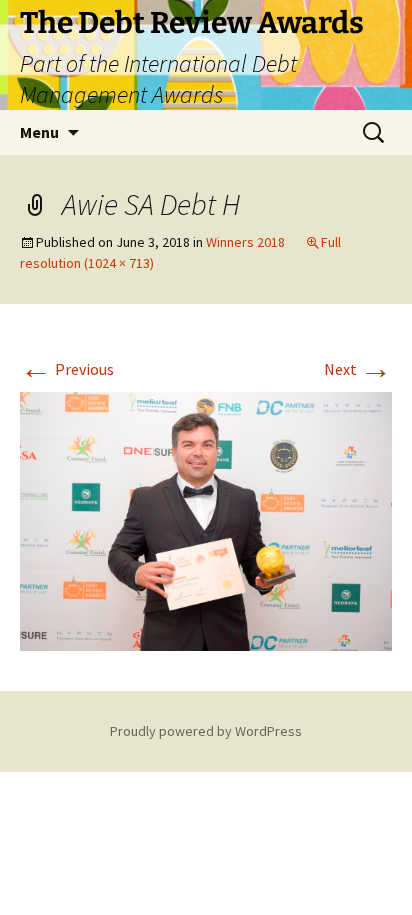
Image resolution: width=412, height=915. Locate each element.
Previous (67, 369)
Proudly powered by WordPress (206, 731)
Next (358, 369)
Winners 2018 (245, 242)
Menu (39, 132)
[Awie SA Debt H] (206, 519)
